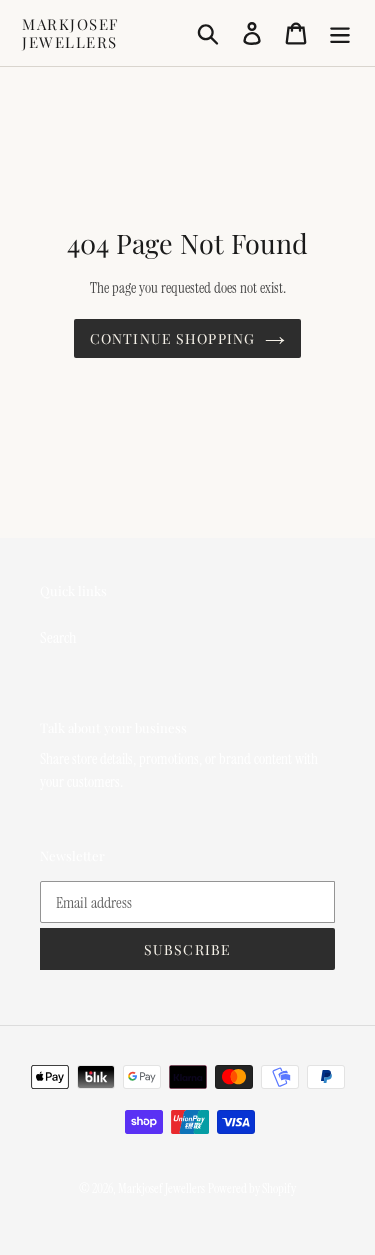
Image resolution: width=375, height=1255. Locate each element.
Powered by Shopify (252, 1188)
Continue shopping (172, 338)
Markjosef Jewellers (71, 33)
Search (58, 637)
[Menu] (340, 33)
